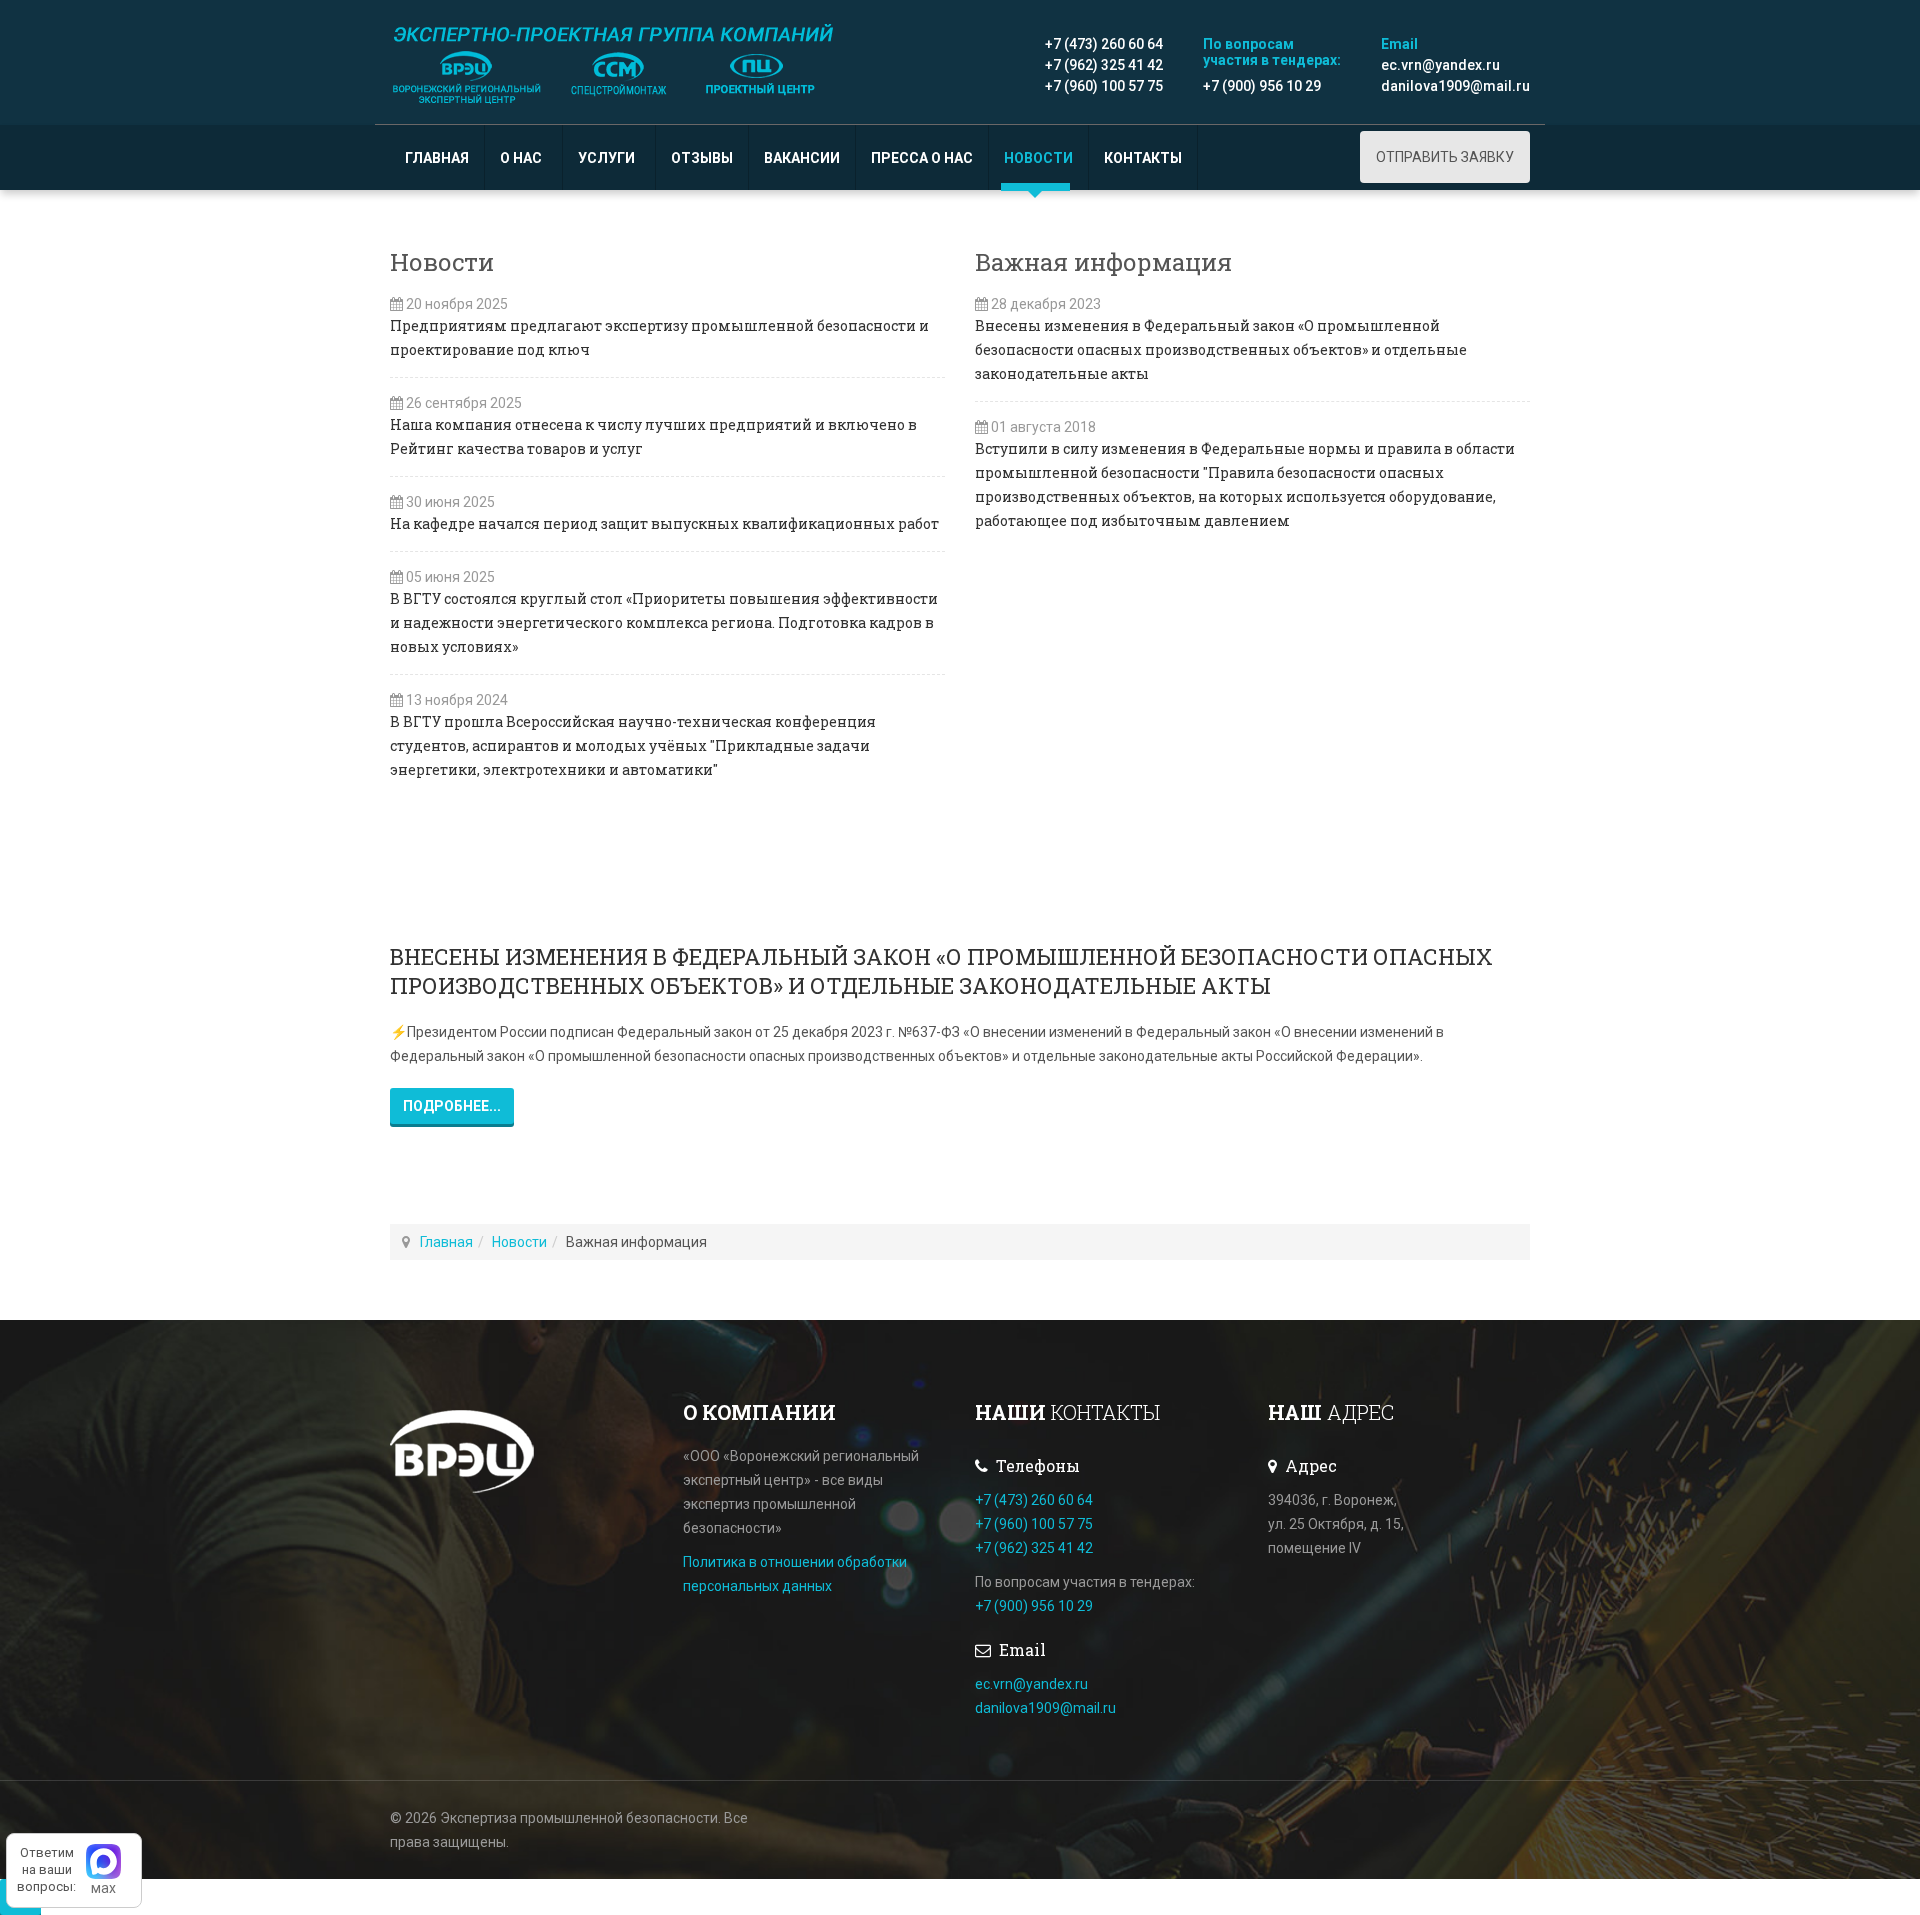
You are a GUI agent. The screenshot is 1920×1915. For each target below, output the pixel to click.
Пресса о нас (922, 158)
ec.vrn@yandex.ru (1440, 65)
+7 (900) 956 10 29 (1262, 86)
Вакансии (802, 158)
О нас (522, 158)
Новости (1038, 158)
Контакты (1143, 158)
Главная (437, 158)
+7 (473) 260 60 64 (1104, 44)
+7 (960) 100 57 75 (1104, 86)
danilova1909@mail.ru (1455, 86)
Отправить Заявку (1445, 157)
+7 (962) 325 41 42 (1104, 65)
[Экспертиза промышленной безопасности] (615, 62)
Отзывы (702, 158)
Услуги (608, 158)
